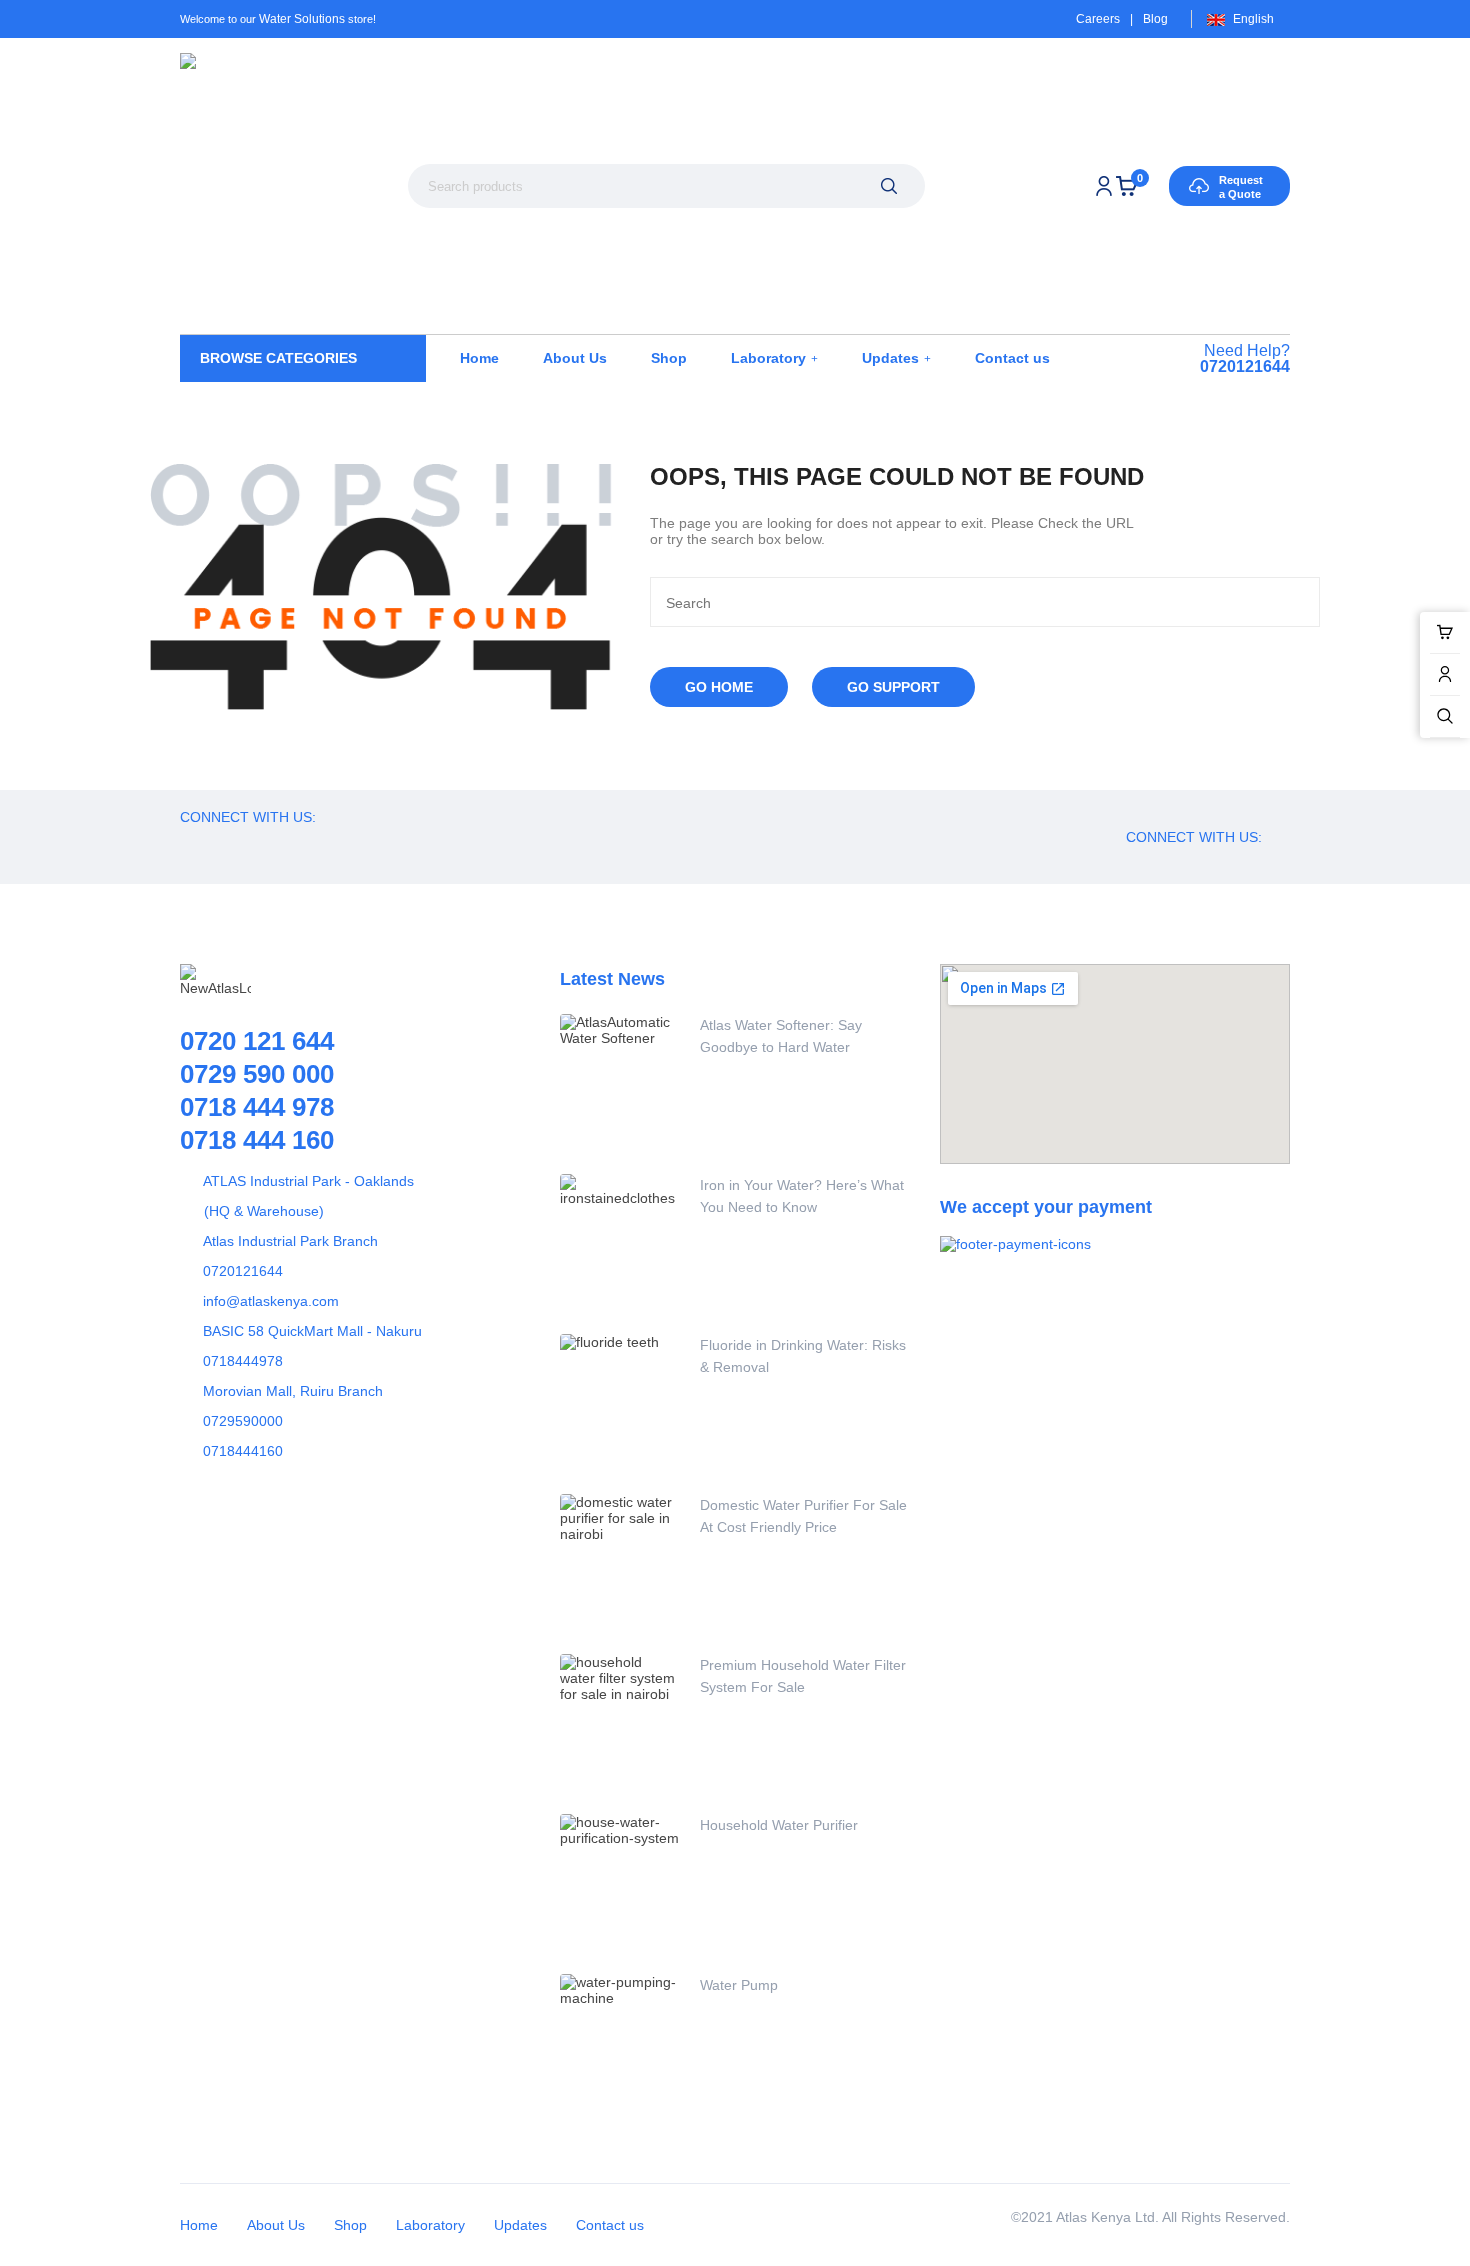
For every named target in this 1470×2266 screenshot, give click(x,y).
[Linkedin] (395, 844)
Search (888, 186)
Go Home (719, 687)
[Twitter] (260, 844)
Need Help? (1245, 358)
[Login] (1104, 186)
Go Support (893, 687)
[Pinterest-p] (305, 844)
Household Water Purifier (779, 1825)
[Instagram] (350, 844)
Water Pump (739, 1985)
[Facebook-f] (215, 844)
